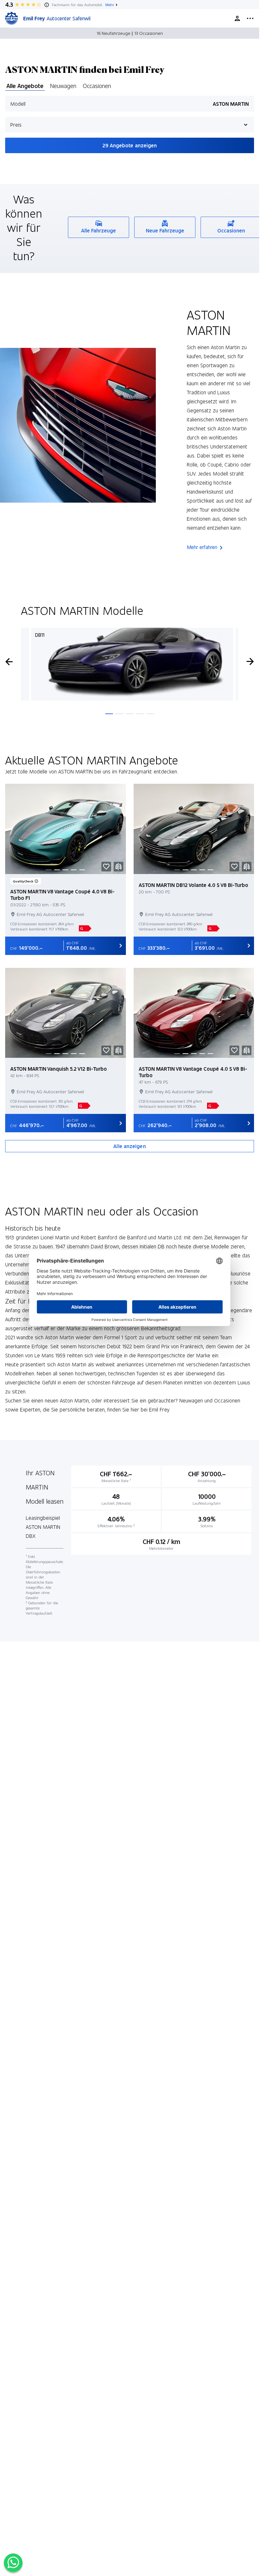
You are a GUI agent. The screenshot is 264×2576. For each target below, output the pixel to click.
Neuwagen (63, 86)
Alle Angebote (25, 86)
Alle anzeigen (129, 1146)
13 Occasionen (149, 33)
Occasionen (97, 86)
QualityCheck (23, 881)
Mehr (110, 5)
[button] (106, 867)
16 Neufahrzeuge (113, 33)
